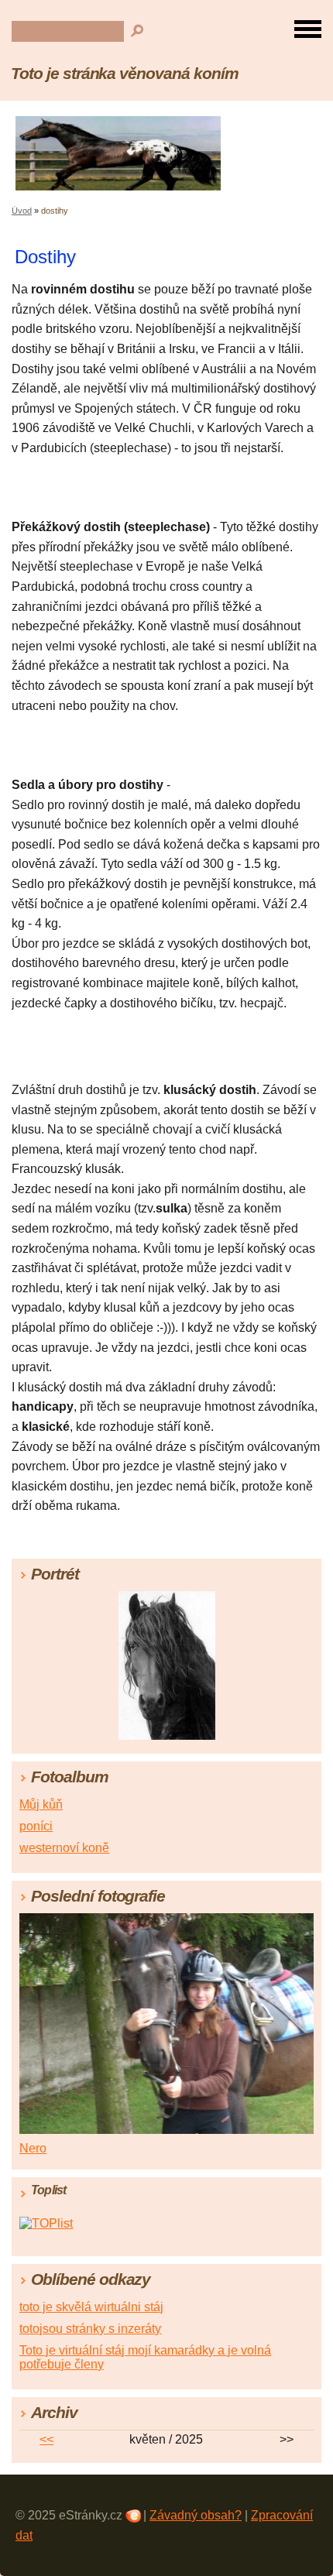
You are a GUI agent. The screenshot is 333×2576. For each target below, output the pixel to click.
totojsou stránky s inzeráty (90, 2329)
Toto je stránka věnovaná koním (125, 73)
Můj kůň (41, 1804)
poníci (36, 1826)
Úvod (22, 211)
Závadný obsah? (196, 2515)
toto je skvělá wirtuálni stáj (91, 2307)
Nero (33, 2148)
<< (46, 2439)
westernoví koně (64, 1848)
